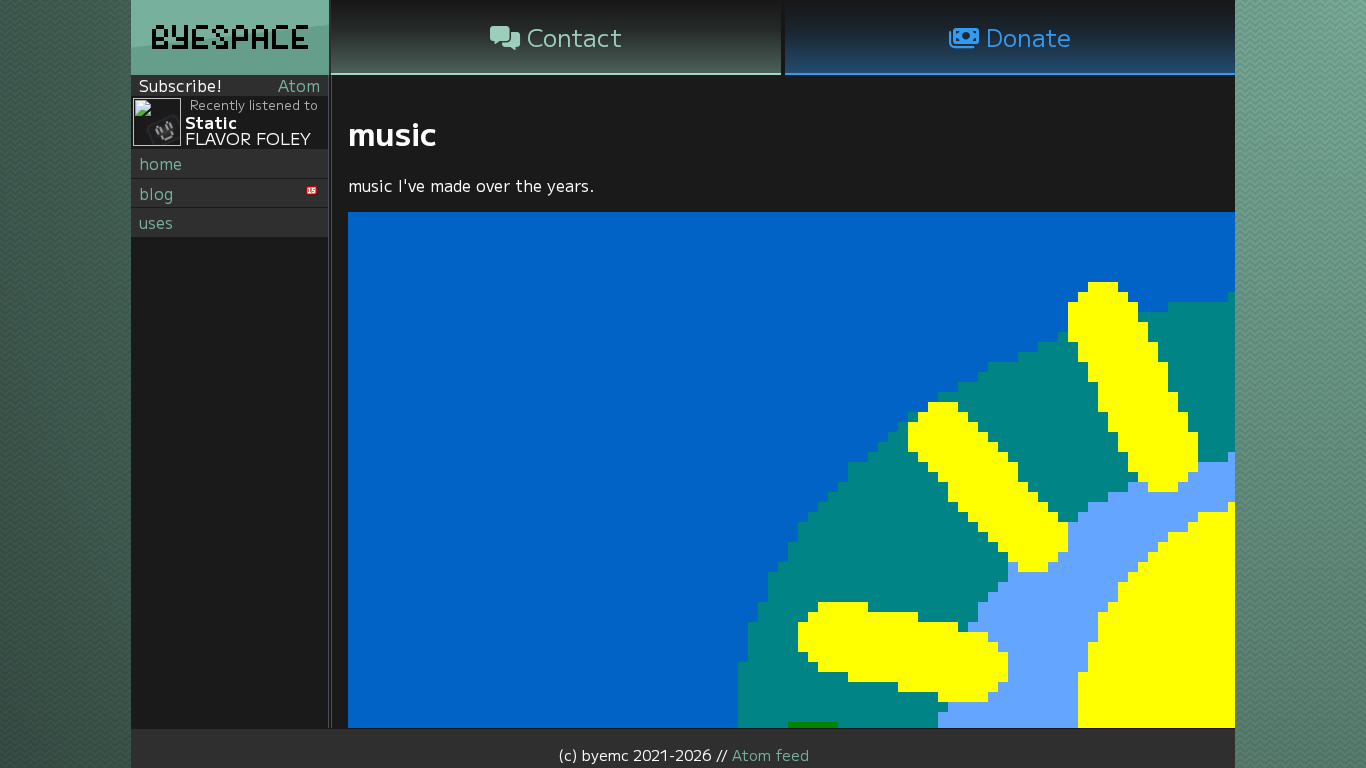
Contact (571, 36)
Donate (1025, 36)
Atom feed (770, 754)
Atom (299, 85)
